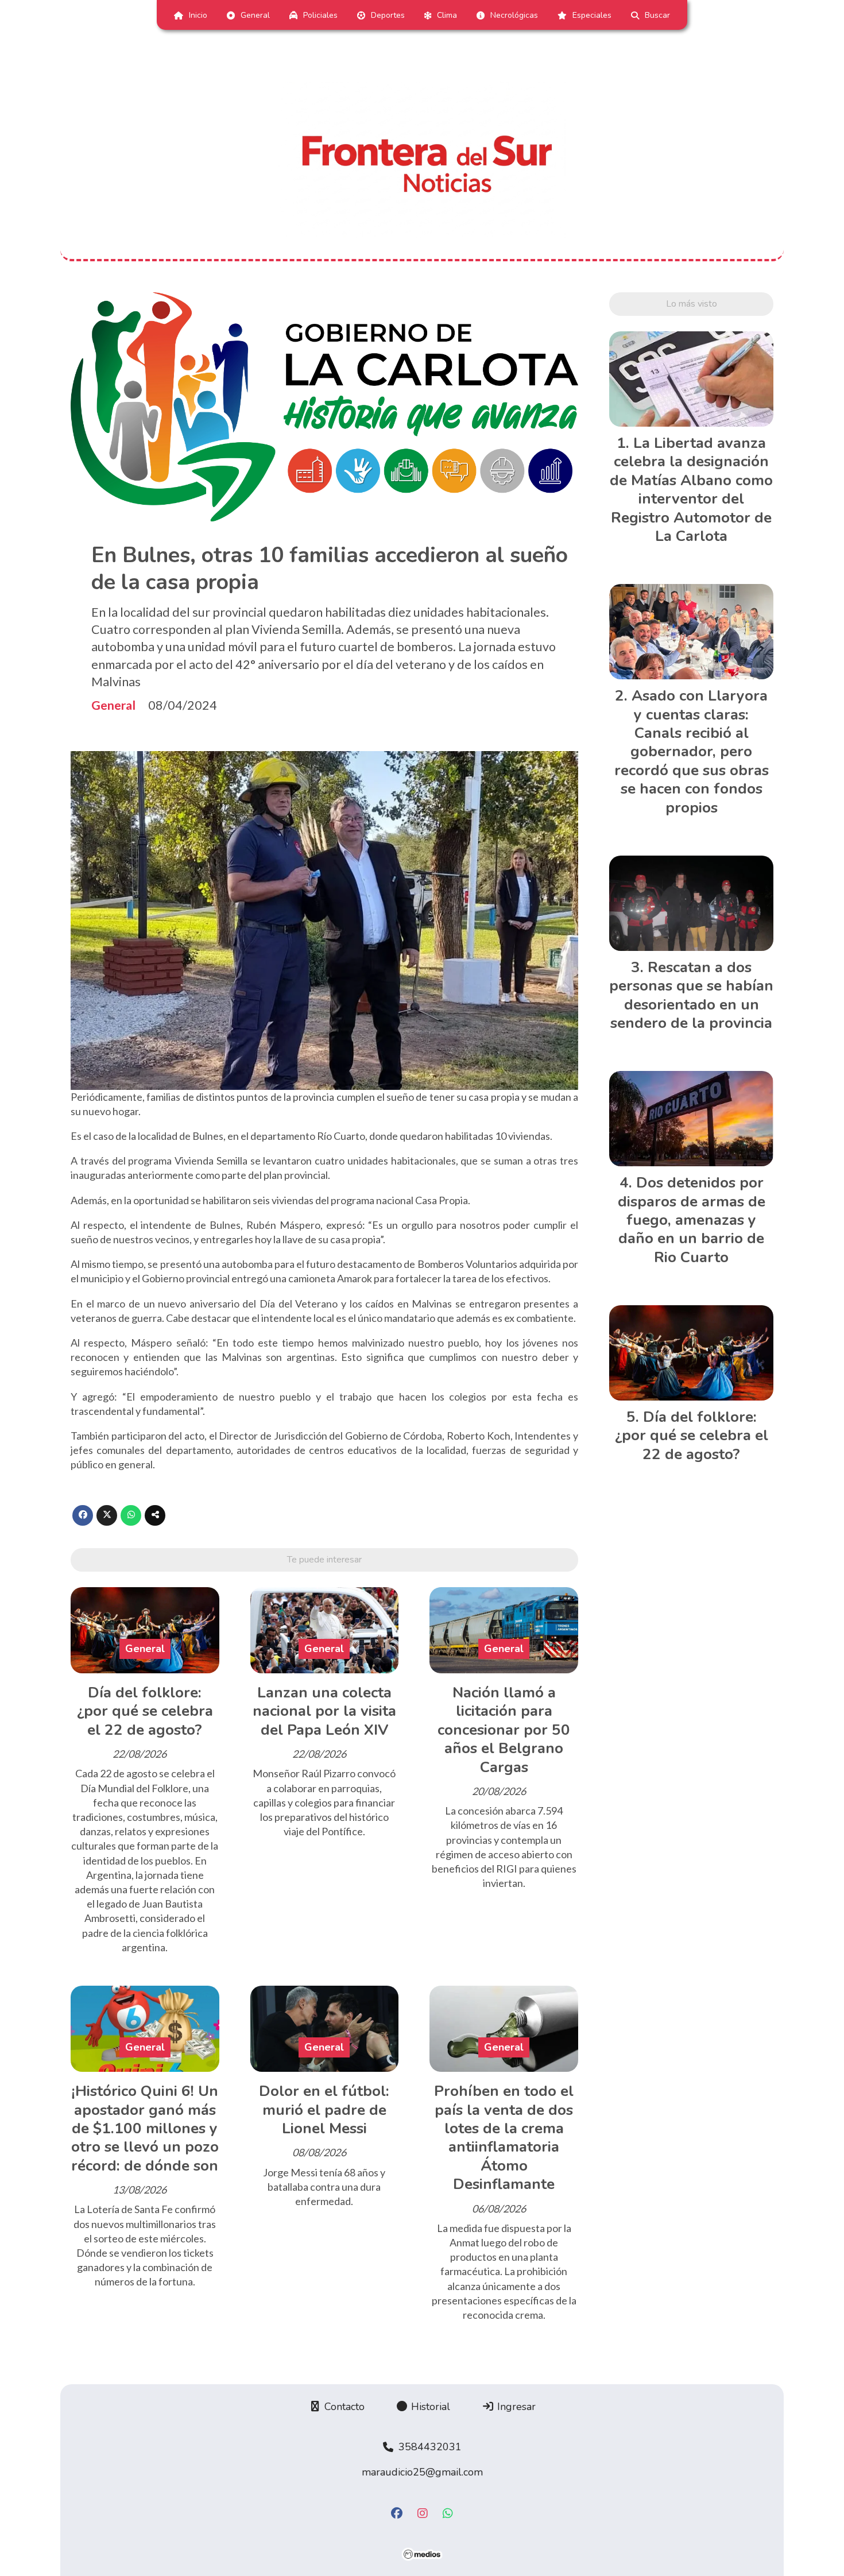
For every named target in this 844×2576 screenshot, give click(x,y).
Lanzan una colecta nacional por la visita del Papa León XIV (324, 1711)
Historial (429, 2407)
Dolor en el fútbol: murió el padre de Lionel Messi (324, 2110)
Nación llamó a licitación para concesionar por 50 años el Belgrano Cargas (504, 1730)
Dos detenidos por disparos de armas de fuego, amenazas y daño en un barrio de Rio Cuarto (692, 1220)
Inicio (198, 15)
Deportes (388, 15)
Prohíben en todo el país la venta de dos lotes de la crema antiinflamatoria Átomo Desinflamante (504, 2138)
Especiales (592, 15)
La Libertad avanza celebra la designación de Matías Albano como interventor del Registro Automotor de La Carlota (691, 490)
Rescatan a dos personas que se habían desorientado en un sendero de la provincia (691, 995)
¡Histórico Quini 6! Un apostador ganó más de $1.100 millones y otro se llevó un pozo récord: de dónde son (145, 2128)
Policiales (320, 15)
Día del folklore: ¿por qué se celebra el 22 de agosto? (145, 1711)
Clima (447, 15)
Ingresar (515, 2407)
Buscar (657, 15)
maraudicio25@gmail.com (422, 2472)
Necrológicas (514, 15)
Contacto (343, 2407)
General (255, 15)
